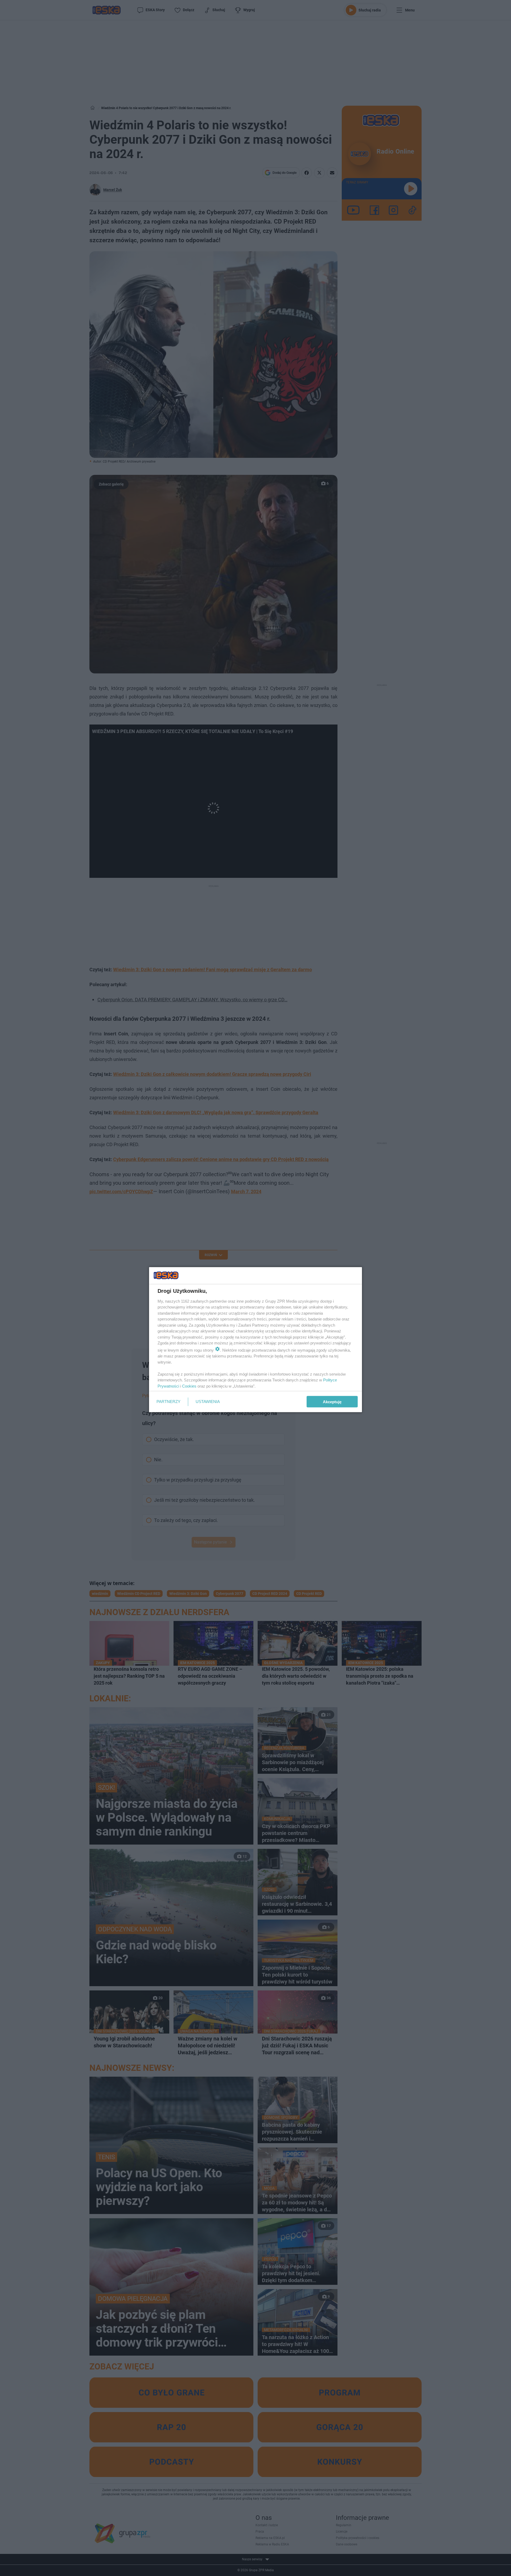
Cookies (189, 1386)
